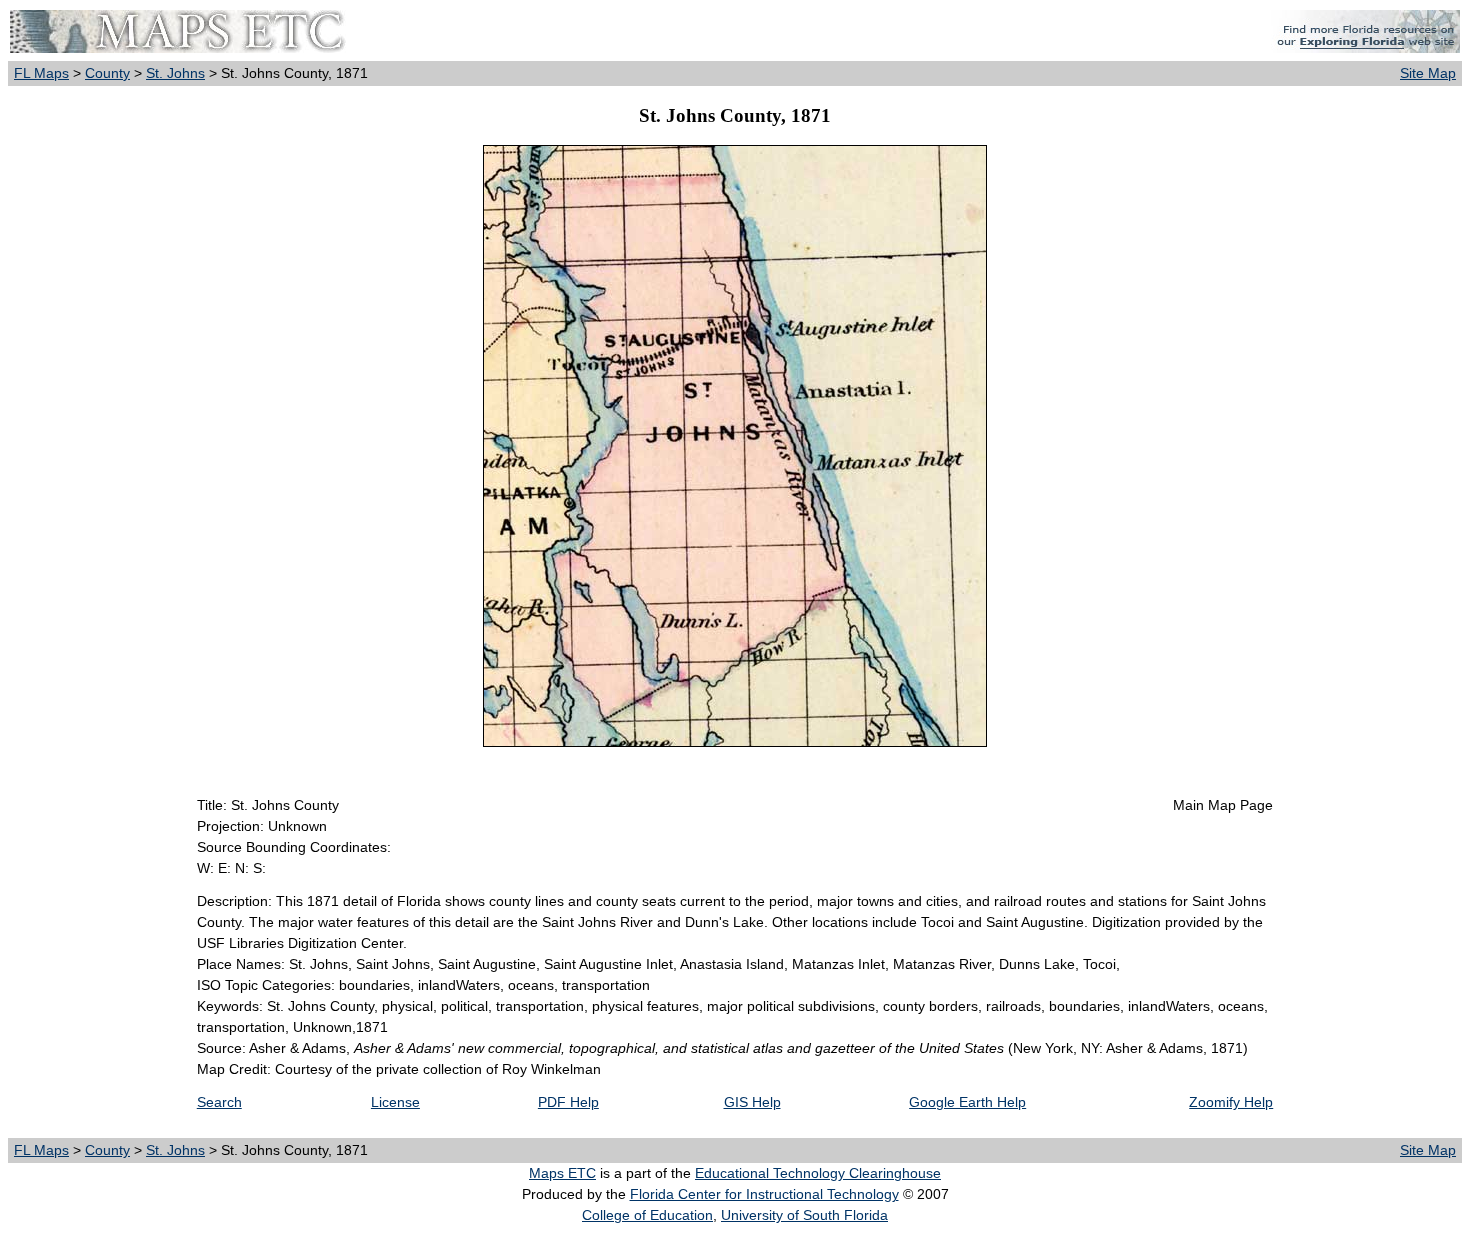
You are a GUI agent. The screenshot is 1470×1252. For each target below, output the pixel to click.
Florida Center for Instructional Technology (764, 1194)
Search (219, 1102)
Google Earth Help (967, 1102)
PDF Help (568, 1102)
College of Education (647, 1215)
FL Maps (41, 73)
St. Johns (175, 73)
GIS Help (752, 1102)
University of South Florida (804, 1215)
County (107, 73)
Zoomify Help (1231, 1102)
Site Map (1428, 73)
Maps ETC (562, 1173)
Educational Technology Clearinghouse (818, 1173)
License (395, 1102)
